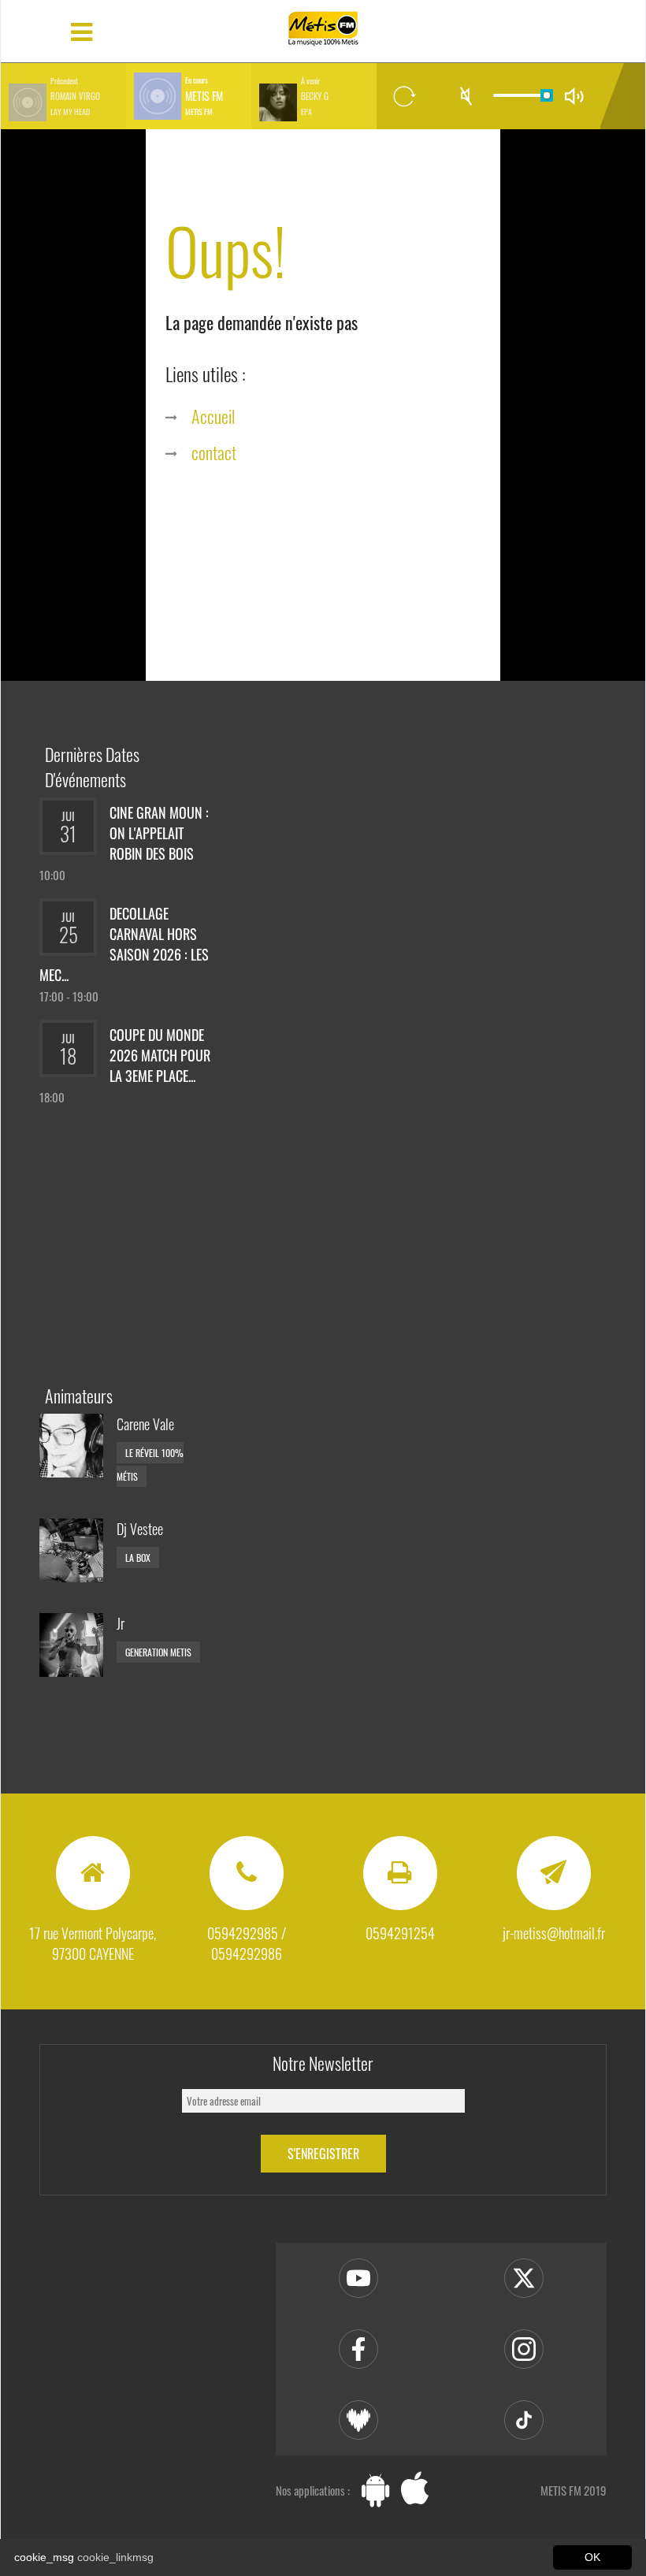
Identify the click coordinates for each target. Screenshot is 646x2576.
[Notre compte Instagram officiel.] (524, 2349)
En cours (197, 80)
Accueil (213, 416)
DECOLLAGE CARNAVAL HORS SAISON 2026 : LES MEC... (124, 944)
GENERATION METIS (158, 1652)
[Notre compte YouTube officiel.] (358, 2278)
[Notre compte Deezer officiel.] (358, 2420)
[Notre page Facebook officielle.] (358, 2349)
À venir (310, 81)
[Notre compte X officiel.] (524, 2278)
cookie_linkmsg (115, 2557)
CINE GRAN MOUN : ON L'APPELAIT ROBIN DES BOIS (159, 833)
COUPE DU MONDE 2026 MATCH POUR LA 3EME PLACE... (160, 1055)
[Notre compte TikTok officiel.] (524, 2420)
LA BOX (138, 1557)
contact (214, 452)
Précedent (64, 81)
